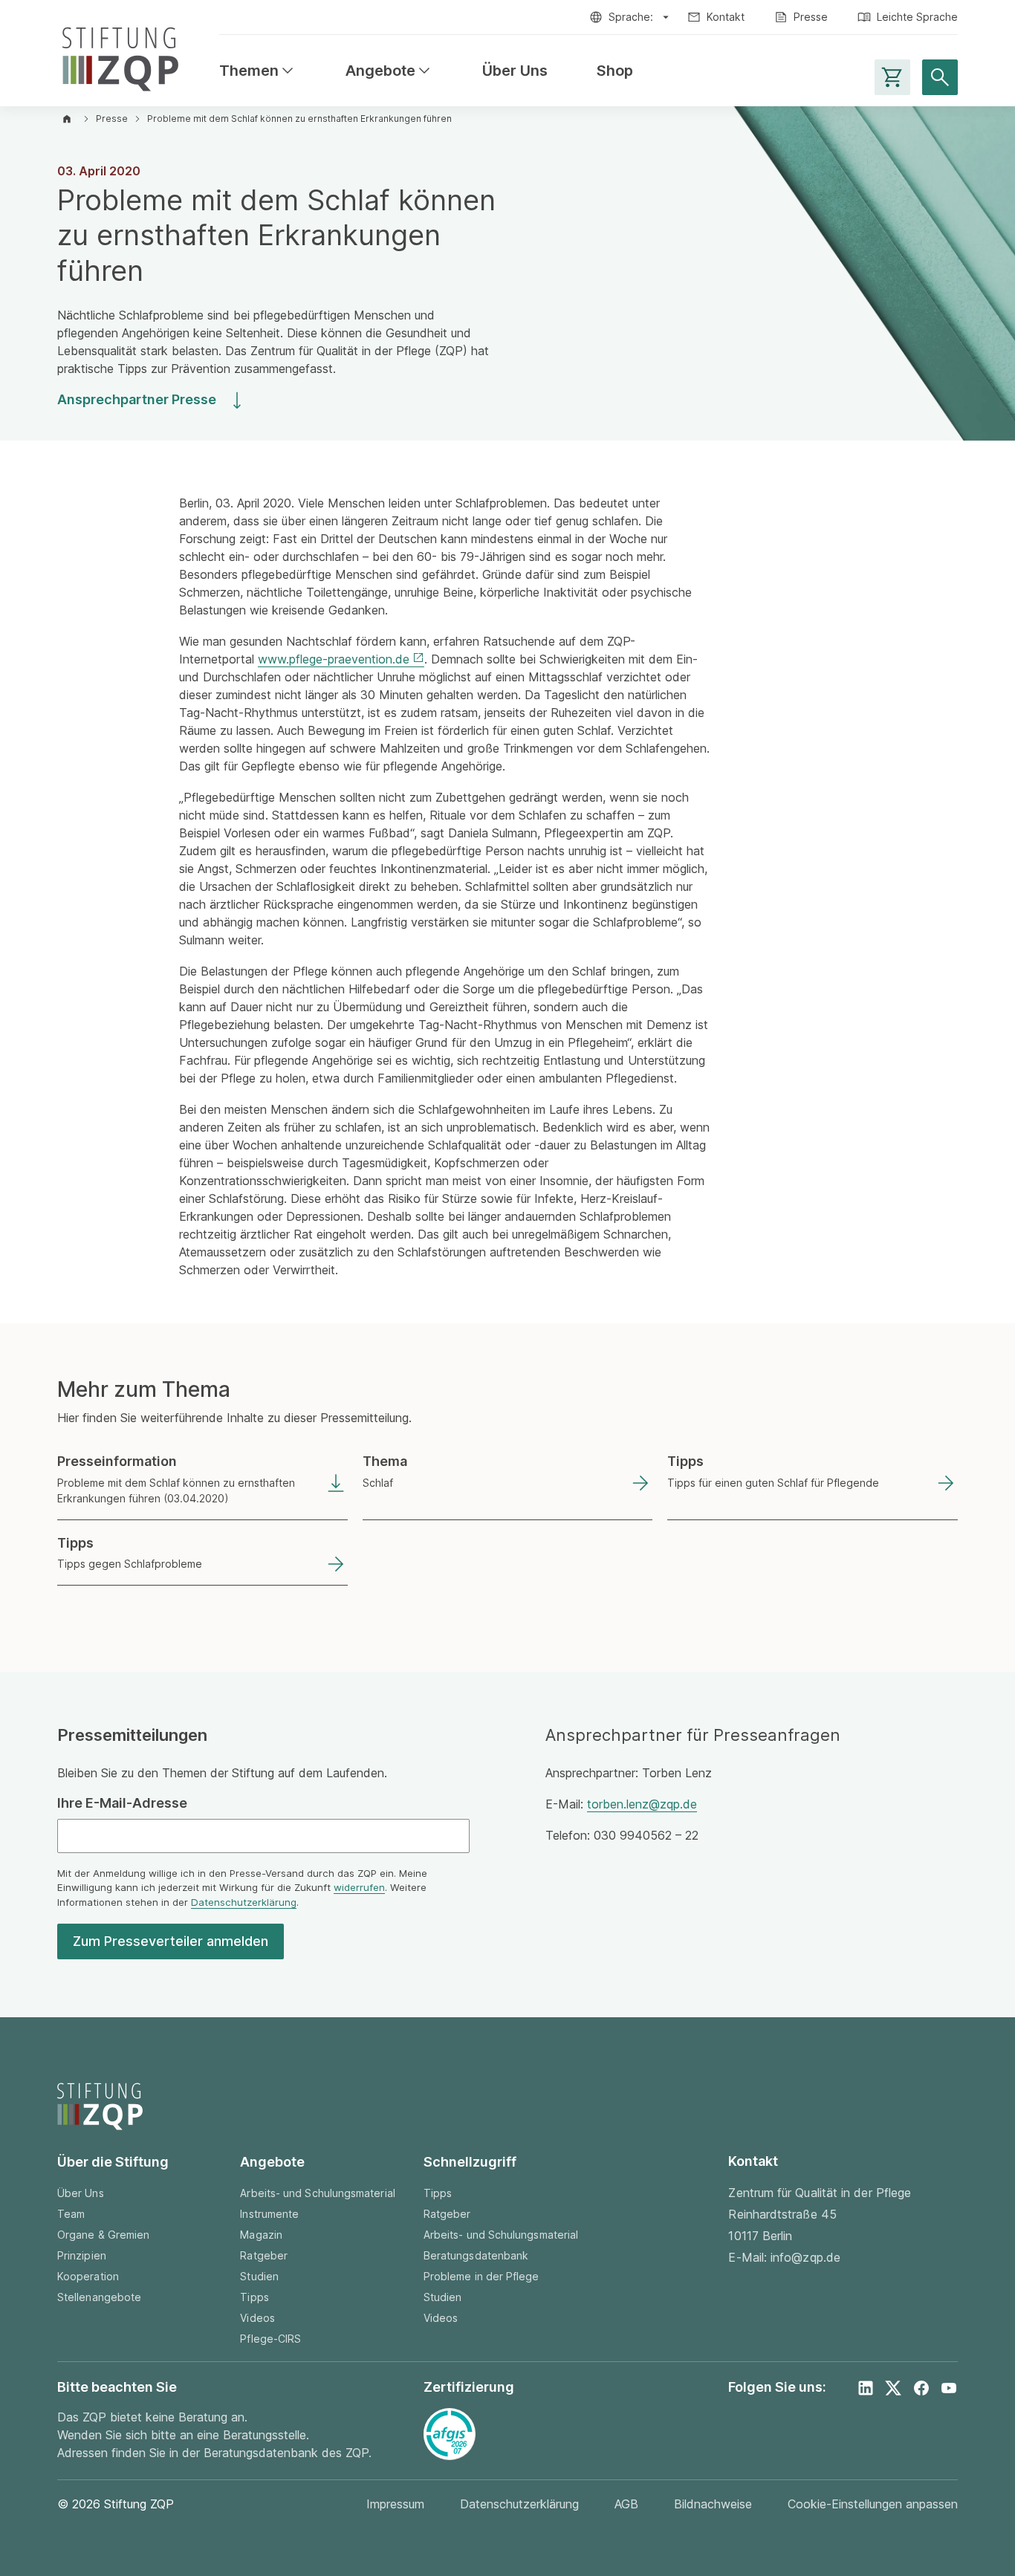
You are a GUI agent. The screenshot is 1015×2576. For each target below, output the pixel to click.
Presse (811, 17)
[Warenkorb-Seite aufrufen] (892, 77)
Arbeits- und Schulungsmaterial (317, 2193)
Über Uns (515, 71)
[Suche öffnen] (940, 77)
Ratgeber (264, 2255)
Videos (257, 2318)
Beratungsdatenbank (476, 2255)
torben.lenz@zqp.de (642, 1804)
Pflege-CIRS (270, 2339)
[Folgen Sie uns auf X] (893, 2388)
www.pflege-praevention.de (334, 659)
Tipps (254, 2297)
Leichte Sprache (917, 17)
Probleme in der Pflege (481, 2276)
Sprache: (631, 17)
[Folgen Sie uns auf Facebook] (921, 2388)
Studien (259, 2276)
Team (71, 2214)
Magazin (261, 2235)
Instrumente (269, 2214)
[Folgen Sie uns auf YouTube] (949, 2388)
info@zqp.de (805, 2257)
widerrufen (359, 1887)
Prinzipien (82, 2255)
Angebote (389, 71)
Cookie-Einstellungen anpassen (873, 2504)
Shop (615, 71)
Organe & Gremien (103, 2235)
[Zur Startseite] (120, 56)
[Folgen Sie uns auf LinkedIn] (866, 2388)
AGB (626, 2504)
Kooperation (88, 2276)
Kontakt (726, 17)
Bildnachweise (713, 2504)
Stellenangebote (99, 2297)
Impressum (395, 2504)
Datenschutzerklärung (244, 1902)
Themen (258, 71)
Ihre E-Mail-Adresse (122, 1803)
